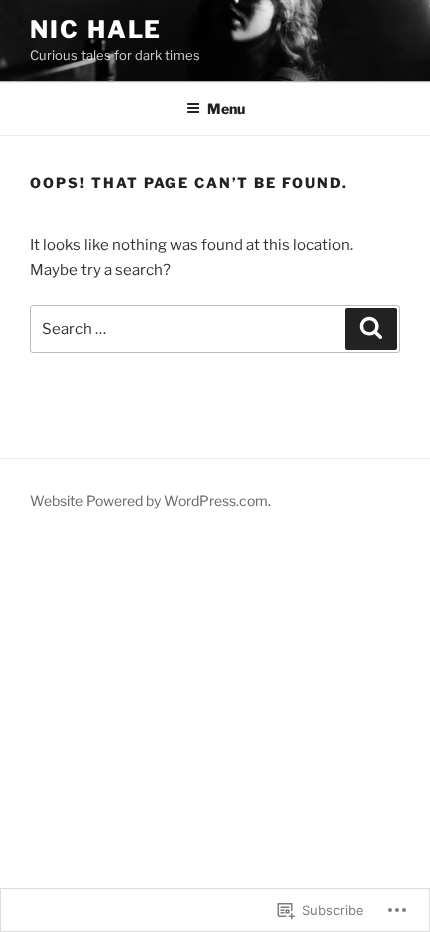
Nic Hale (96, 29)
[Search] (371, 329)
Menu (226, 108)
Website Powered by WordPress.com (149, 500)
